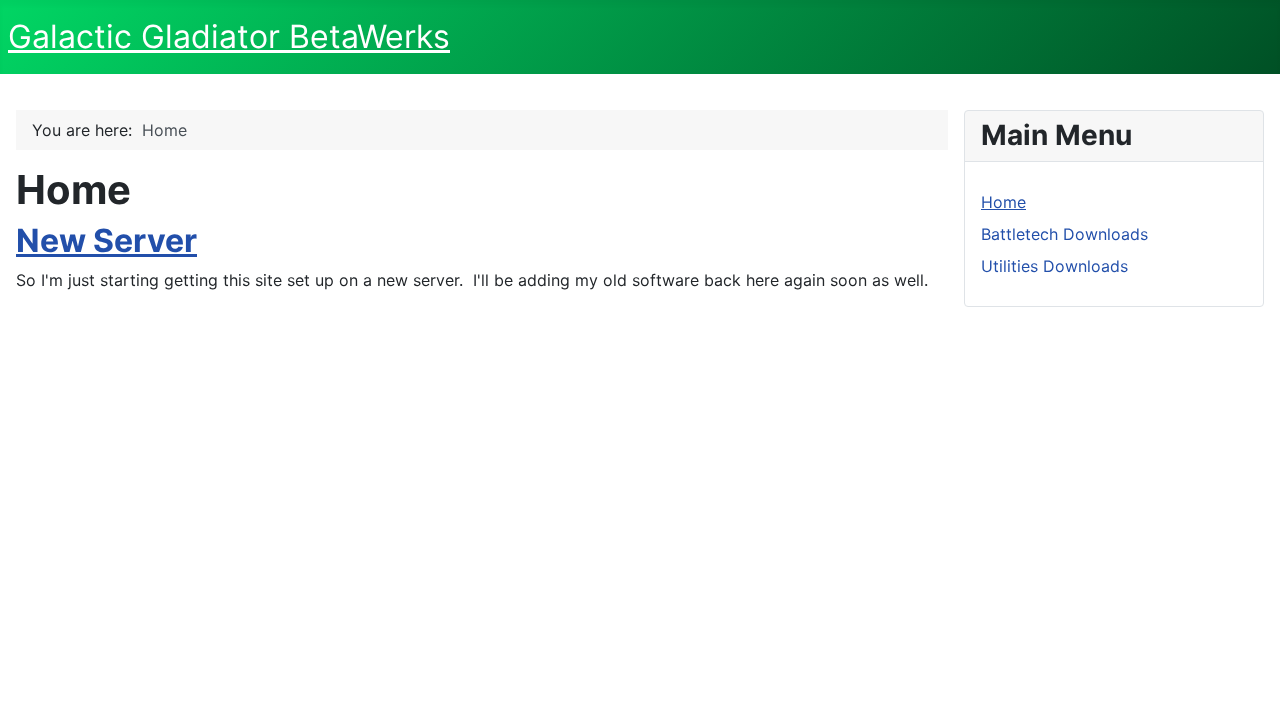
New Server (106, 240)
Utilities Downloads (1054, 266)
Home (1003, 202)
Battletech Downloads (1064, 234)
